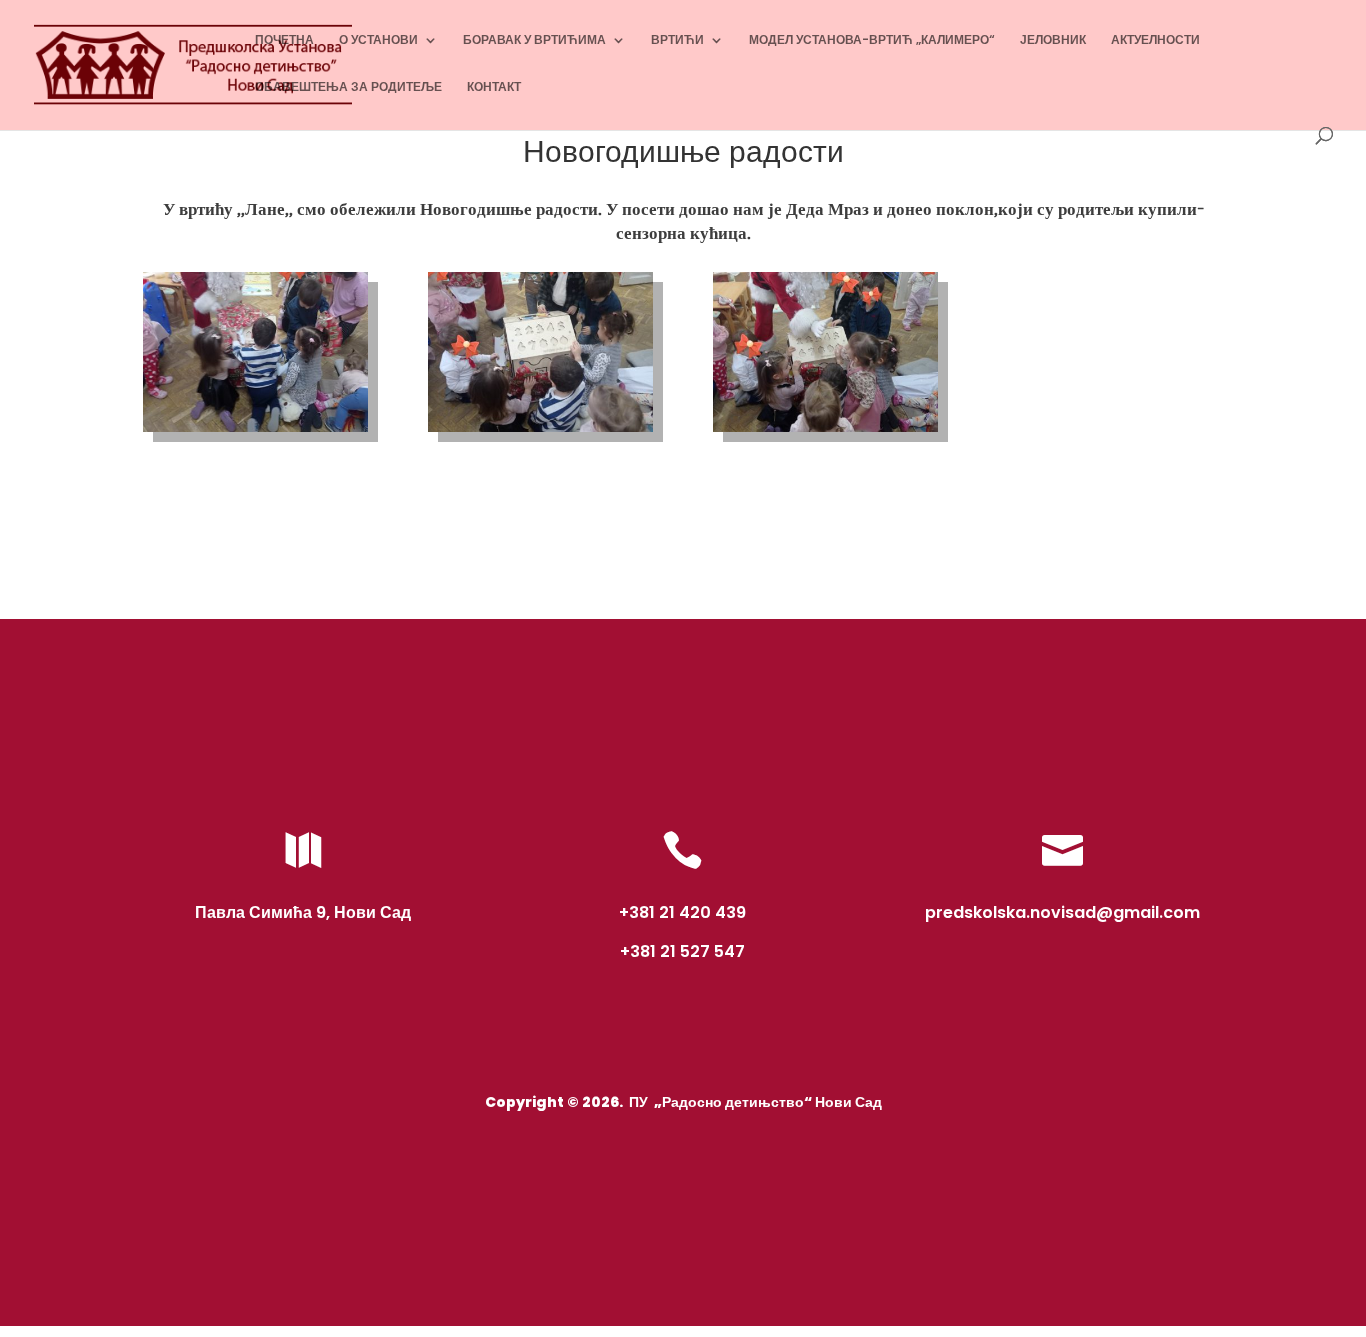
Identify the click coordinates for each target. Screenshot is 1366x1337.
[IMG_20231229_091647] (540, 432)
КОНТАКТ (494, 87)
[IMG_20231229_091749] (825, 432)
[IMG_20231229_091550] (255, 432)
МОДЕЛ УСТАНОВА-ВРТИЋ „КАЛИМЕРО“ (872, 40)
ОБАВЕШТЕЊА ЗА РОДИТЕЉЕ (348, 87)
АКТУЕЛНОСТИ (1155, 40)
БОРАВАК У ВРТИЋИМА (534, 40)
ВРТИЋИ (677, 40)
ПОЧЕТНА (284, 40)
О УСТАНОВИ (378, 40)
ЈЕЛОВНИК (1053, 40)
